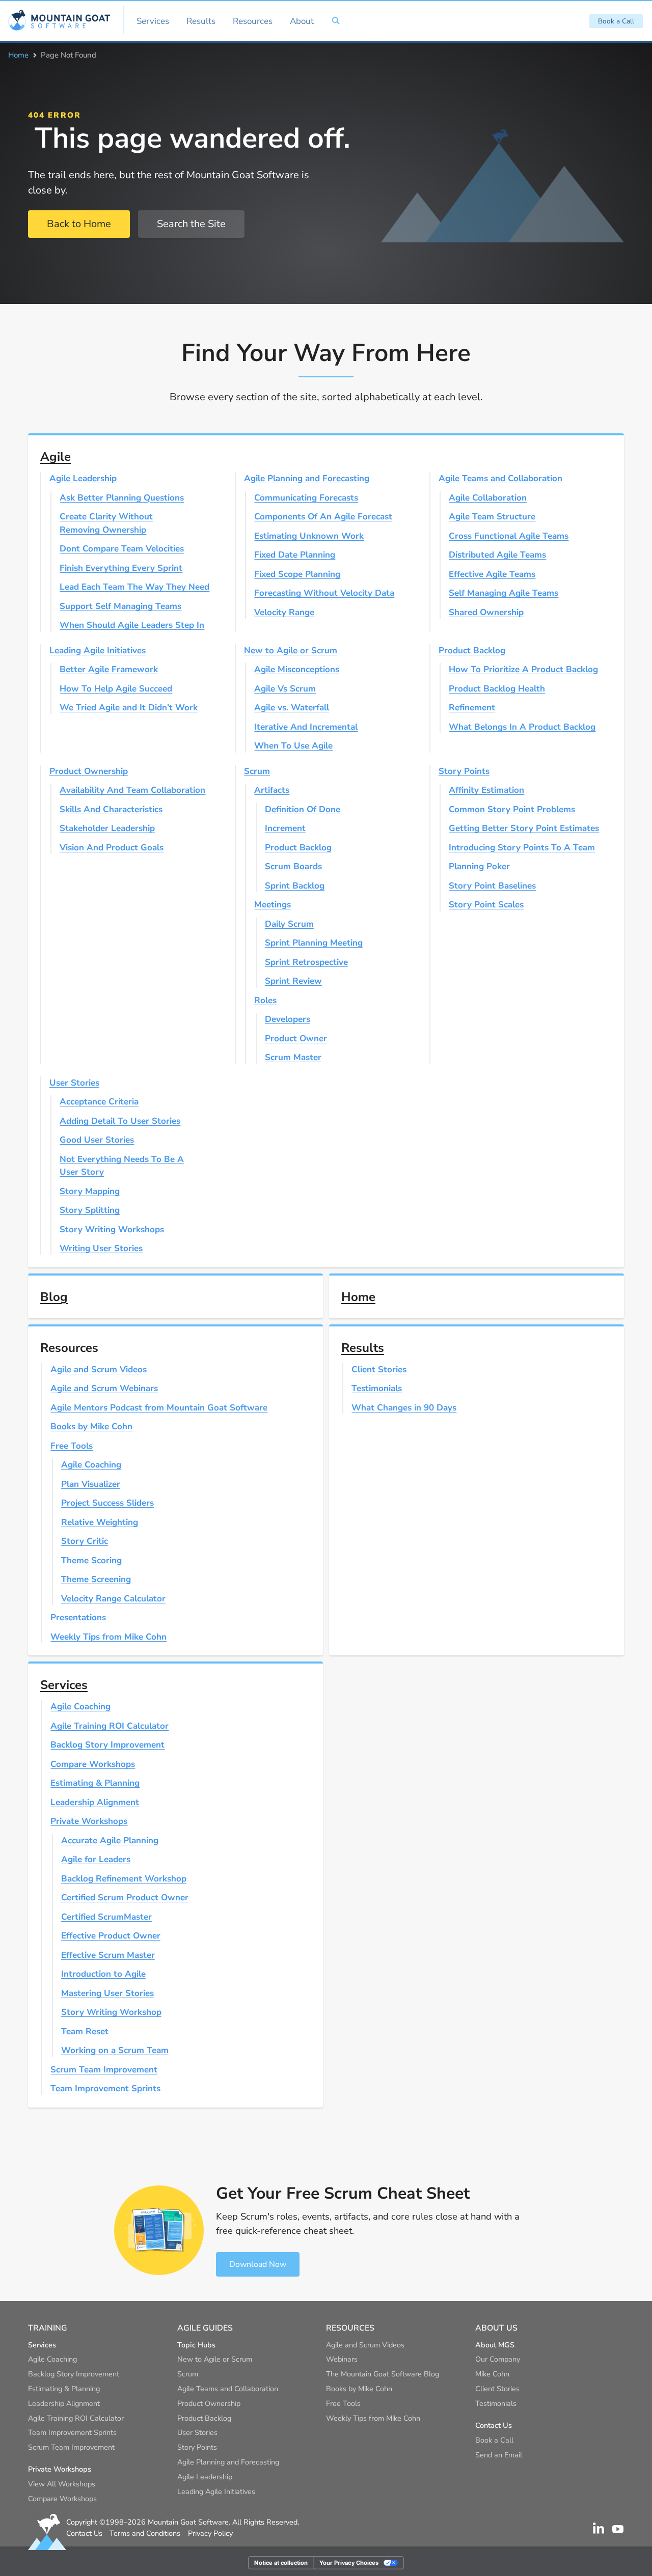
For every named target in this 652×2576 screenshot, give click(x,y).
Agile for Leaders (96, 1859)
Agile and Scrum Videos (99, 1369)
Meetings (273, 905)
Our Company (498, 2359)
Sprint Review (293, 981)
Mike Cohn (492, 2374)
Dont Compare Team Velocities (122, 549)
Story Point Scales (486, 905)
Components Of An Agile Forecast (323, 517)
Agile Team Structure (492, 517)
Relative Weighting (100, 1522)
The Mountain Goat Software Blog (383, 2374)
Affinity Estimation (486, 790)
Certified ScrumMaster (106, 1917)
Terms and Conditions (145, 2533)
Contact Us (84, 2533)
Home (18, 55)
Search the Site (191, 224)
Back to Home (79, 224)
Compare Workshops (93, 1764)
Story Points (464, 771)
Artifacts (272, 790)
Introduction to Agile (103, 1974)
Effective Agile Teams (492, 574)
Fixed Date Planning (295, 555)
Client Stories (379, 1369)
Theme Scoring (91, 1560)
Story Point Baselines (492, 886)
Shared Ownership (486, 612)
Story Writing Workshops (112, 1229)
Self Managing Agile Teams (504, 593)
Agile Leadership (83, 478)
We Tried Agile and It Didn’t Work (129, 708)
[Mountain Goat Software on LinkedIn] (599, 2528)
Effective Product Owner (111, 1936)
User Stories (74, 1083)
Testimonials (377, 1388)
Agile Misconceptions (297, 669)
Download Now (258, 2264)
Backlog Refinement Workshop (124, 1879)
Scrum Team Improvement (104, 2070)
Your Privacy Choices (349, 2563)
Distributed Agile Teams (497, 555)
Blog (54, 1297)
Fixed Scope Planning (297, 574)
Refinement (472, 708)
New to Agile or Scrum (291, 650)
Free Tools (72, 1446)
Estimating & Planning (95, 1783)
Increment (285, 828)
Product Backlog (472, 650)
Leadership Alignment (95, 1802)
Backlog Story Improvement (107, 1745)
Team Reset (85, 2031)
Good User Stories (97, 1140)
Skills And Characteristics (111, 809)
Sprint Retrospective (306, 962)
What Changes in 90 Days (404, 1408)
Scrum (257, 771)
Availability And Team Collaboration (132, 790)
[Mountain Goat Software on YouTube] (618, 2528)
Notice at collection (281, 2563)
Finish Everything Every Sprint (121, 568)
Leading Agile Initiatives (98, 650)
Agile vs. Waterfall (292, 708)
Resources (253, 21)
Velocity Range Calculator (113, 1599)
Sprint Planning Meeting (314, 943)
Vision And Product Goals (112, 848)
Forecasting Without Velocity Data (324, 593)
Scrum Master (293, 1057)
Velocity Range (284, 612)
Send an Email (499, 2455)
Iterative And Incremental (306, 727)
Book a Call (616, 21)
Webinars (342, 2359)
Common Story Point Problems (512, 809)
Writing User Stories (101, 1248)
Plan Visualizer (91, 1484)
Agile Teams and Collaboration (500, 478)
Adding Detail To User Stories (120, 1121)
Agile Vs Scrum (285, 689)
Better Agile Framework (109, 669)
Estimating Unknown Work (309, 536)
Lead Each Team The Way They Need (134, 587)
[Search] (336, 21)
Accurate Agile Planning (110, 1840)
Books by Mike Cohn (91, 1427)
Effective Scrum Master (108, 1955)
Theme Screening (96, 1579)
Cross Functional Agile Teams (509, 536)
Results (201, 21)
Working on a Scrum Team (115, 2050)
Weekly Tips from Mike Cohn (108, 1637)
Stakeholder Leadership (107, 828)
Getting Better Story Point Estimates (524, 828)
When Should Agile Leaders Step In (132, 625)
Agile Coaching (91, 1465)
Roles (265, 1000)
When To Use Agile (293, 746)
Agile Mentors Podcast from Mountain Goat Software (159, 1408)
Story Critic (85, 1541)
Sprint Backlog (295, 886)
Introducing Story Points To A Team (522, 848)
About (302, 21)
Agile (56, 457)
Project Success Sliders (107, 1503)
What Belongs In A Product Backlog (522, 727)
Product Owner (296, 1038)
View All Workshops (62, 2484)
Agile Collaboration (488, 498)
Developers (288, 1019)
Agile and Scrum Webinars (104, 1388)
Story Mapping (90, 1191)
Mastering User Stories (107, 1993)
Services (153, 21)
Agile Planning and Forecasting (307, 478)
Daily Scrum (289, 924)
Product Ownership (89, 771)
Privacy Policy (210, 2533)
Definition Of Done (303, 809)
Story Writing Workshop (111, 2012)
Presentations (78, 1617)
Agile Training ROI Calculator (110, 1726)
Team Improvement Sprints (105, 2088)
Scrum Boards (293, 866)
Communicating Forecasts (306, 498)
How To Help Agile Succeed (116, 689)
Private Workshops (89, 1821)
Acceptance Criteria (99, 1102)
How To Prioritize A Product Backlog (523, 669)
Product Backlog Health (497, 689)
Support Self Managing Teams (120, 606)
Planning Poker (479, 866)
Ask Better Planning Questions (122, 498)
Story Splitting (90, 1210)
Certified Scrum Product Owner (125, 1898)
